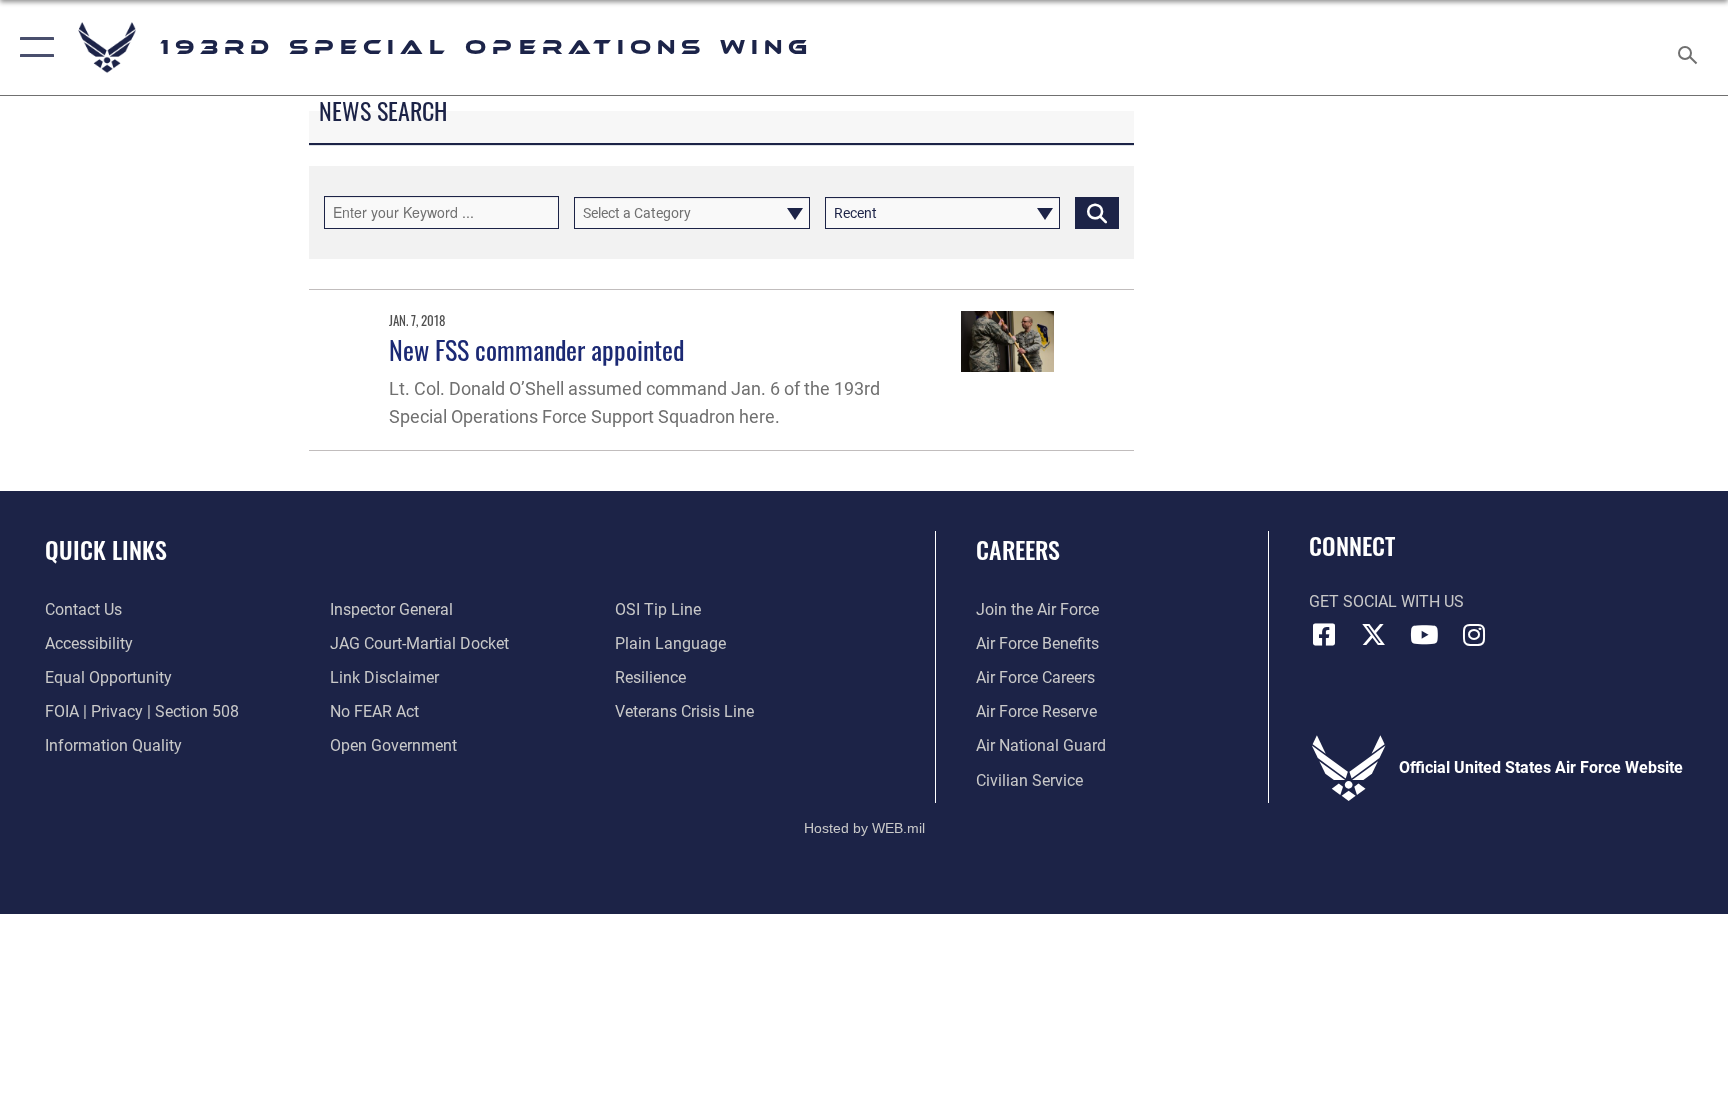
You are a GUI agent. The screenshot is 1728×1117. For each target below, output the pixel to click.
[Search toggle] (1690, 47)
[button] (32, 47)
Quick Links (106, 549)
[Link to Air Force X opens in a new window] (1374, 635)
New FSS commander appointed (536, 349)
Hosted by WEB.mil (864, 828)
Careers (1018, 549)
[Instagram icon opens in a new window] (1474, 635)
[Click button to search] (1097, 213)
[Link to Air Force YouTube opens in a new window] (1424, 635)
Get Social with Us (1386, 601)
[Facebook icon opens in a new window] (1324, 635)
